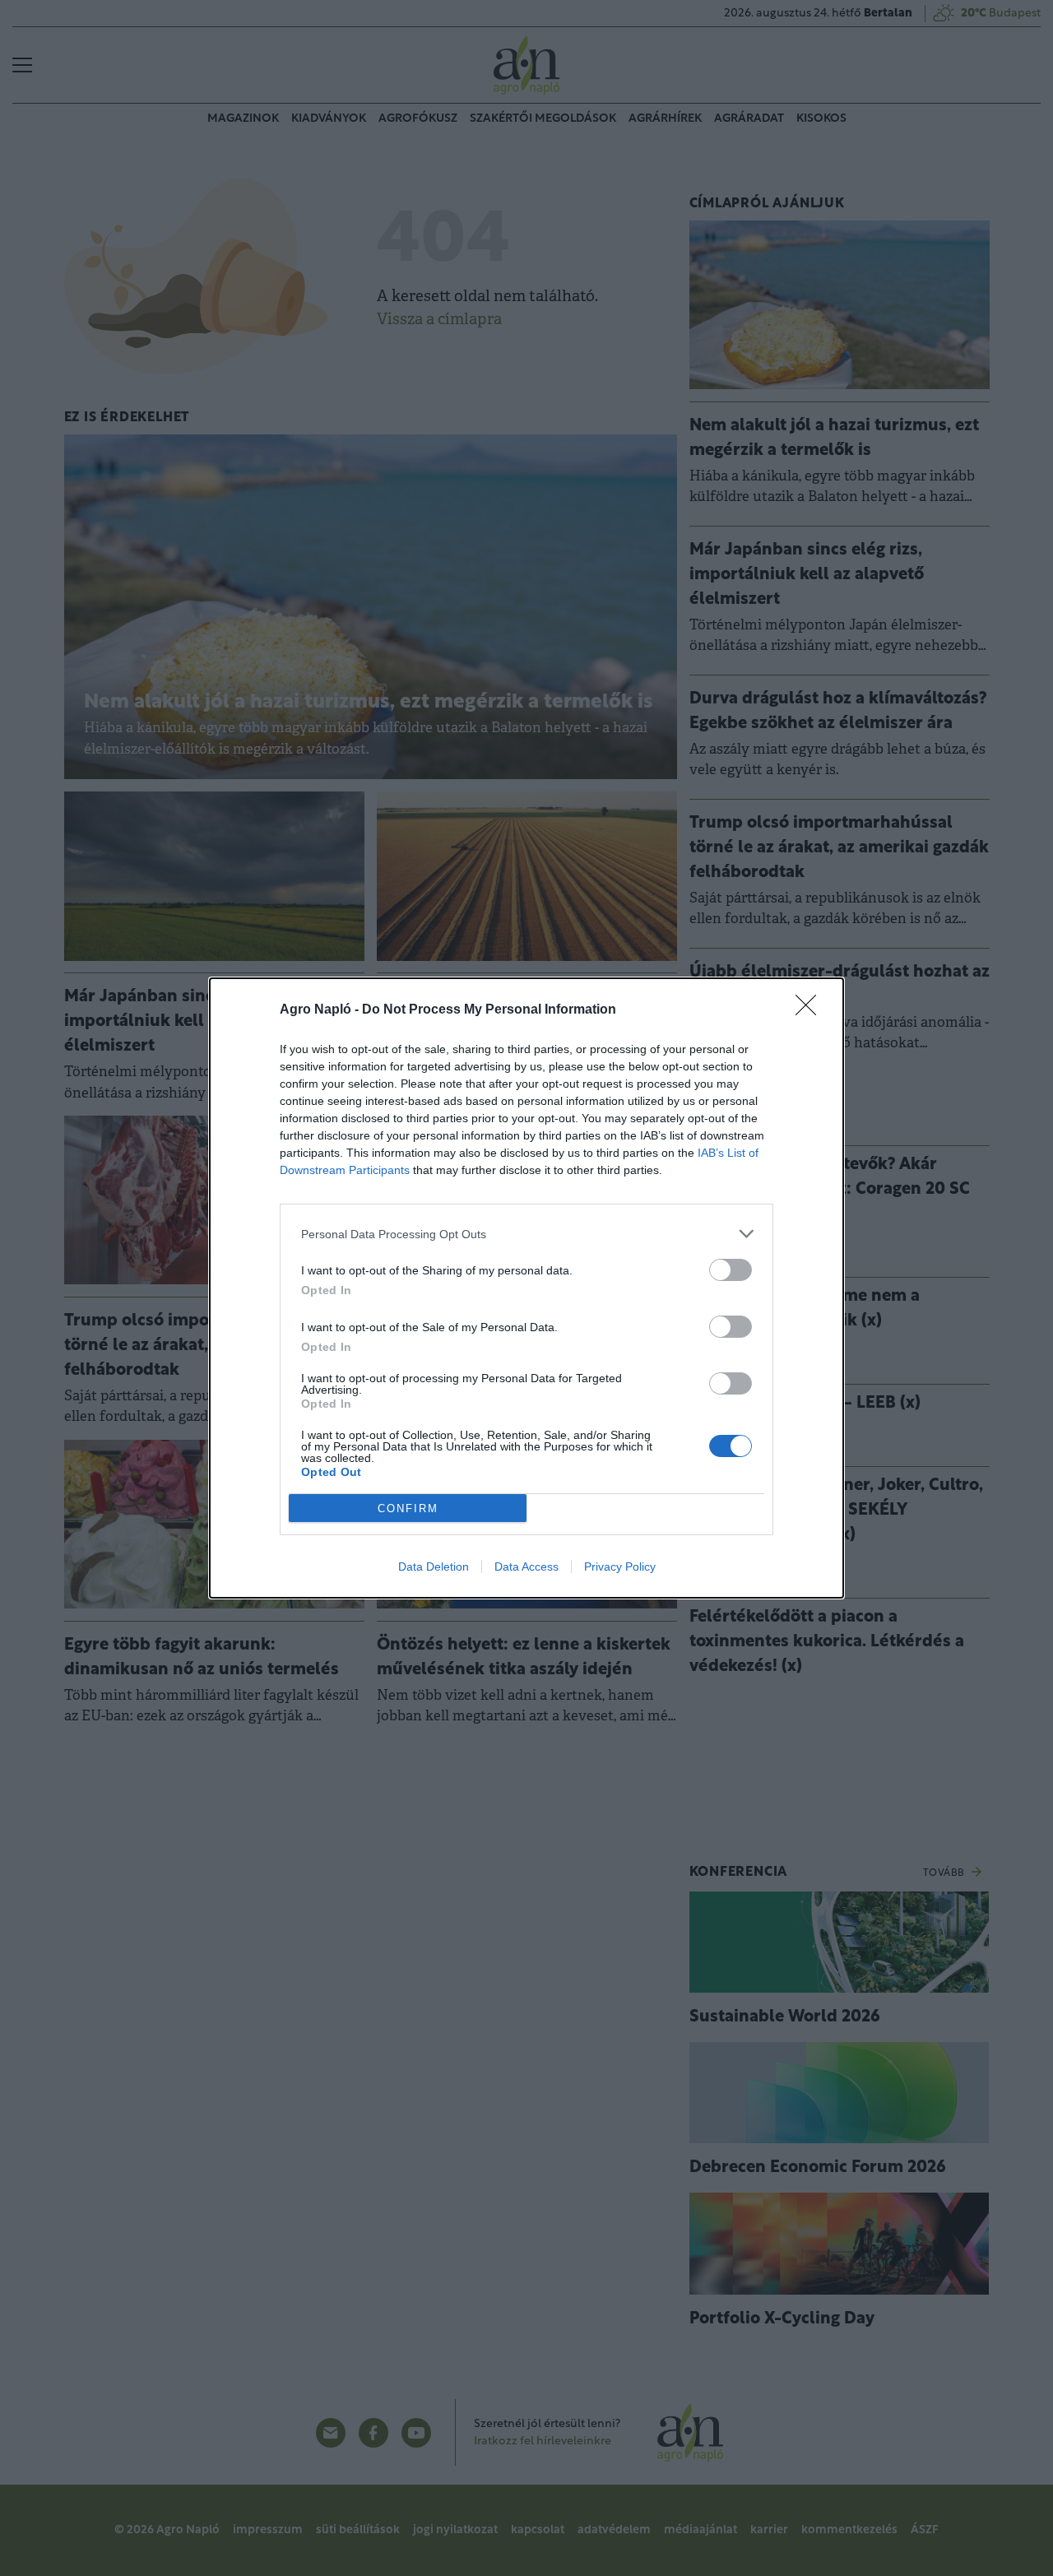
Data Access (526, 1566)
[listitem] (526, 1234)
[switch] (731, 1270)
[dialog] (526, 1288)
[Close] (811, 1010)
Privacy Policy (620, 1566)
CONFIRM (408, 1508)
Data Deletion (434, 1566)
